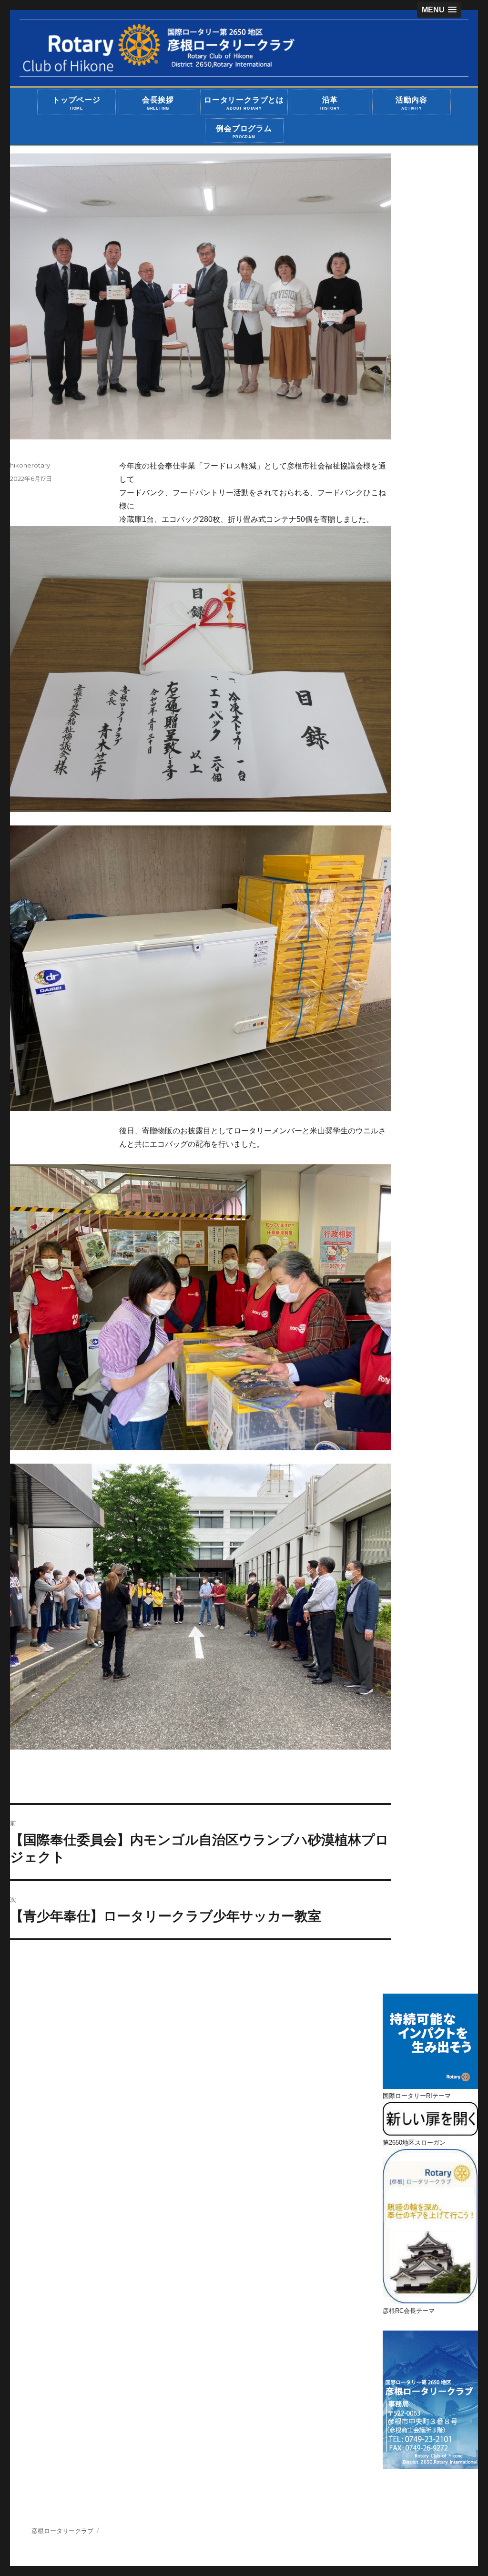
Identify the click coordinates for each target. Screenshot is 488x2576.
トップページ (76, 103)
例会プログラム (244, 132)
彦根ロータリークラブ (62, 2531)
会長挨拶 (158, 103)
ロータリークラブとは (244, 103)
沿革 (330, 103)
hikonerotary (30, 465)
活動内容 (412, 103)
